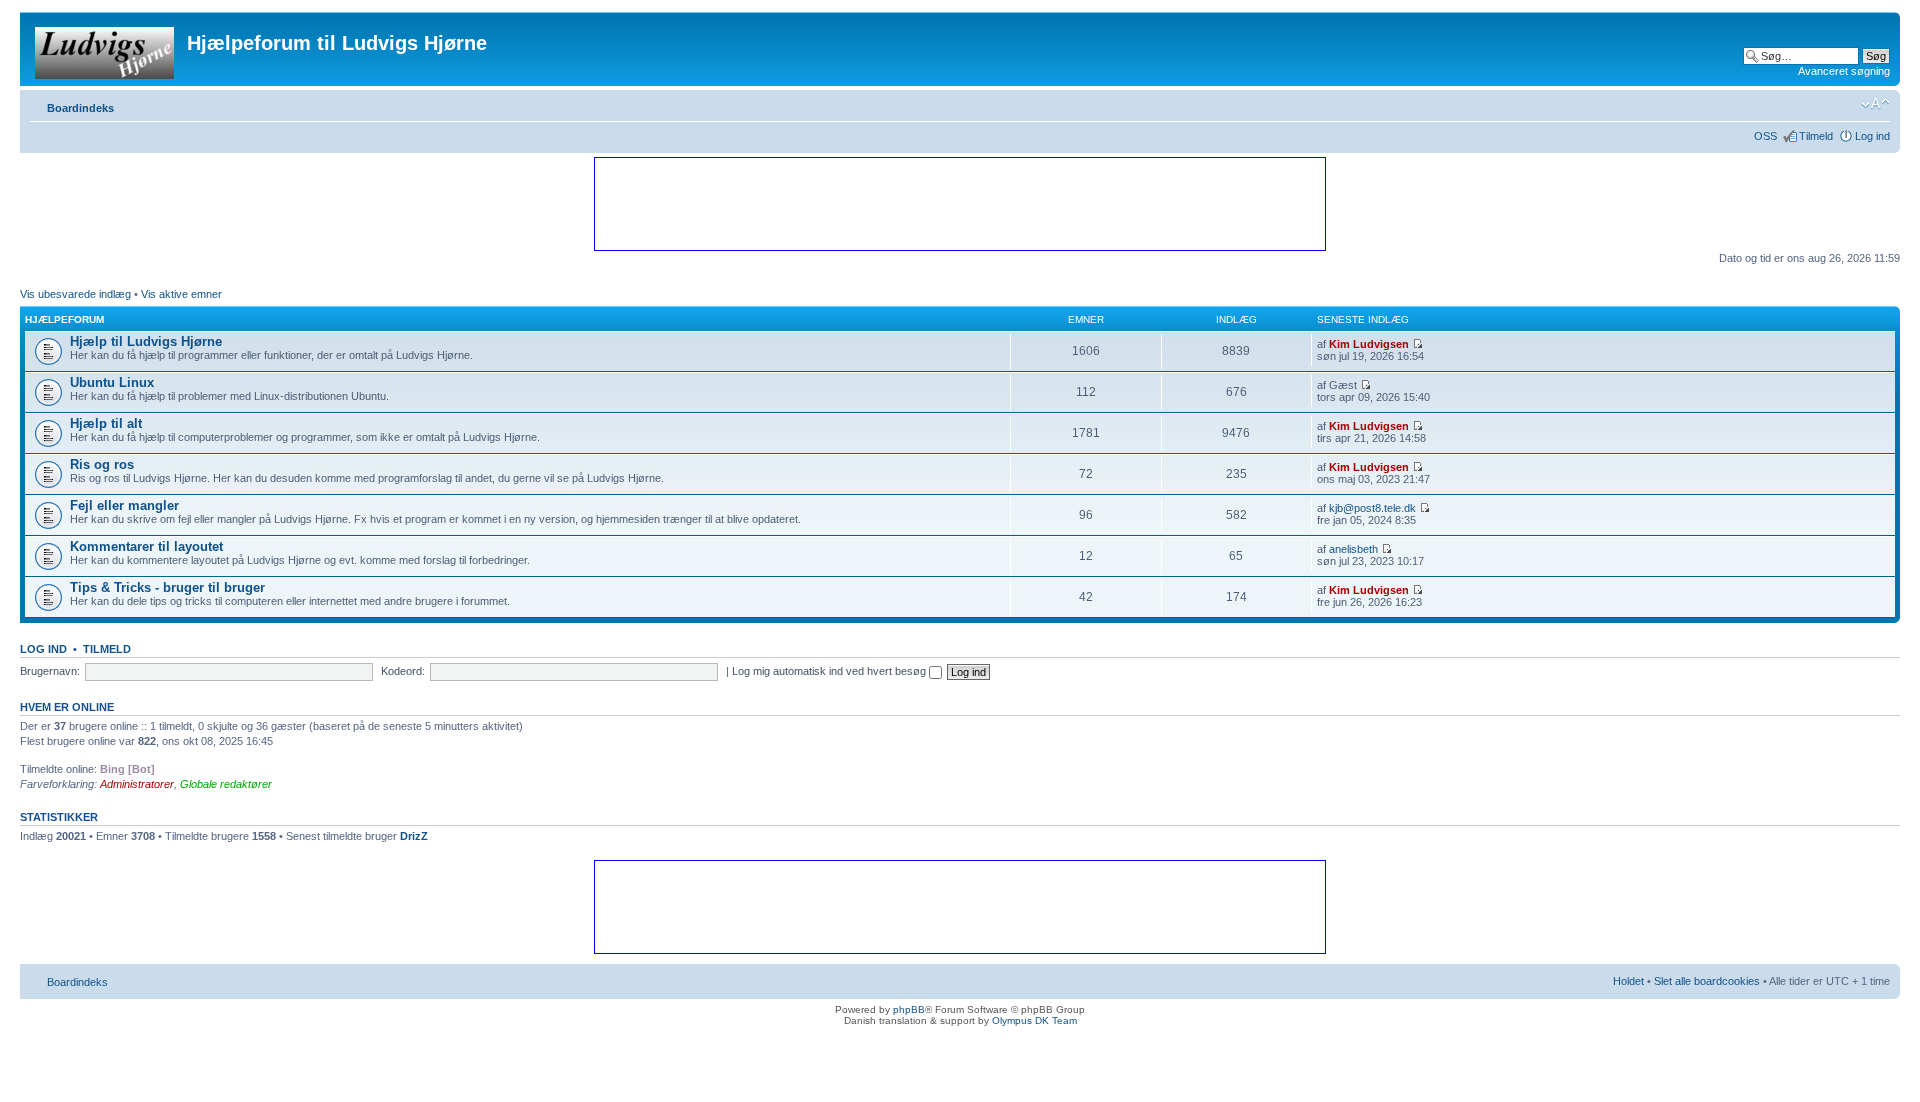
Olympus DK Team (1034, 1020)
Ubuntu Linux (112, 382)
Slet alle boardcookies (1707, 981)
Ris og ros (102, 464)
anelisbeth (1353, 549)
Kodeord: (403, 671)
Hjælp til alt (106, 423)
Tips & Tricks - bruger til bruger (167, 587)
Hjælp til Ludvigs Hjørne (146, 341)
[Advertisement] (959, 203)
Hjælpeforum (64, 319)
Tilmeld (1816, 136)
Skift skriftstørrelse (1875, 104)
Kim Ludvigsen (1369, 344)
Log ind (1872, 136)
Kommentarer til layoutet (146, 546)
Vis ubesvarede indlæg (75, 294)
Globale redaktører (226, 784)
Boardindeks (80, 108)
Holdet (1628, 981)
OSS (1765, 136)
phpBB (909, 1009)
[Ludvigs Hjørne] (106, 49)
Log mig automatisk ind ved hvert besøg (830, 671)
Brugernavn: (50, 671)
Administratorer (137, 784)
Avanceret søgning (1844, 71)
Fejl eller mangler (124, 505)
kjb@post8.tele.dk (1372, 508)
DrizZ (414, 836)
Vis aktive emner (181, 294)
